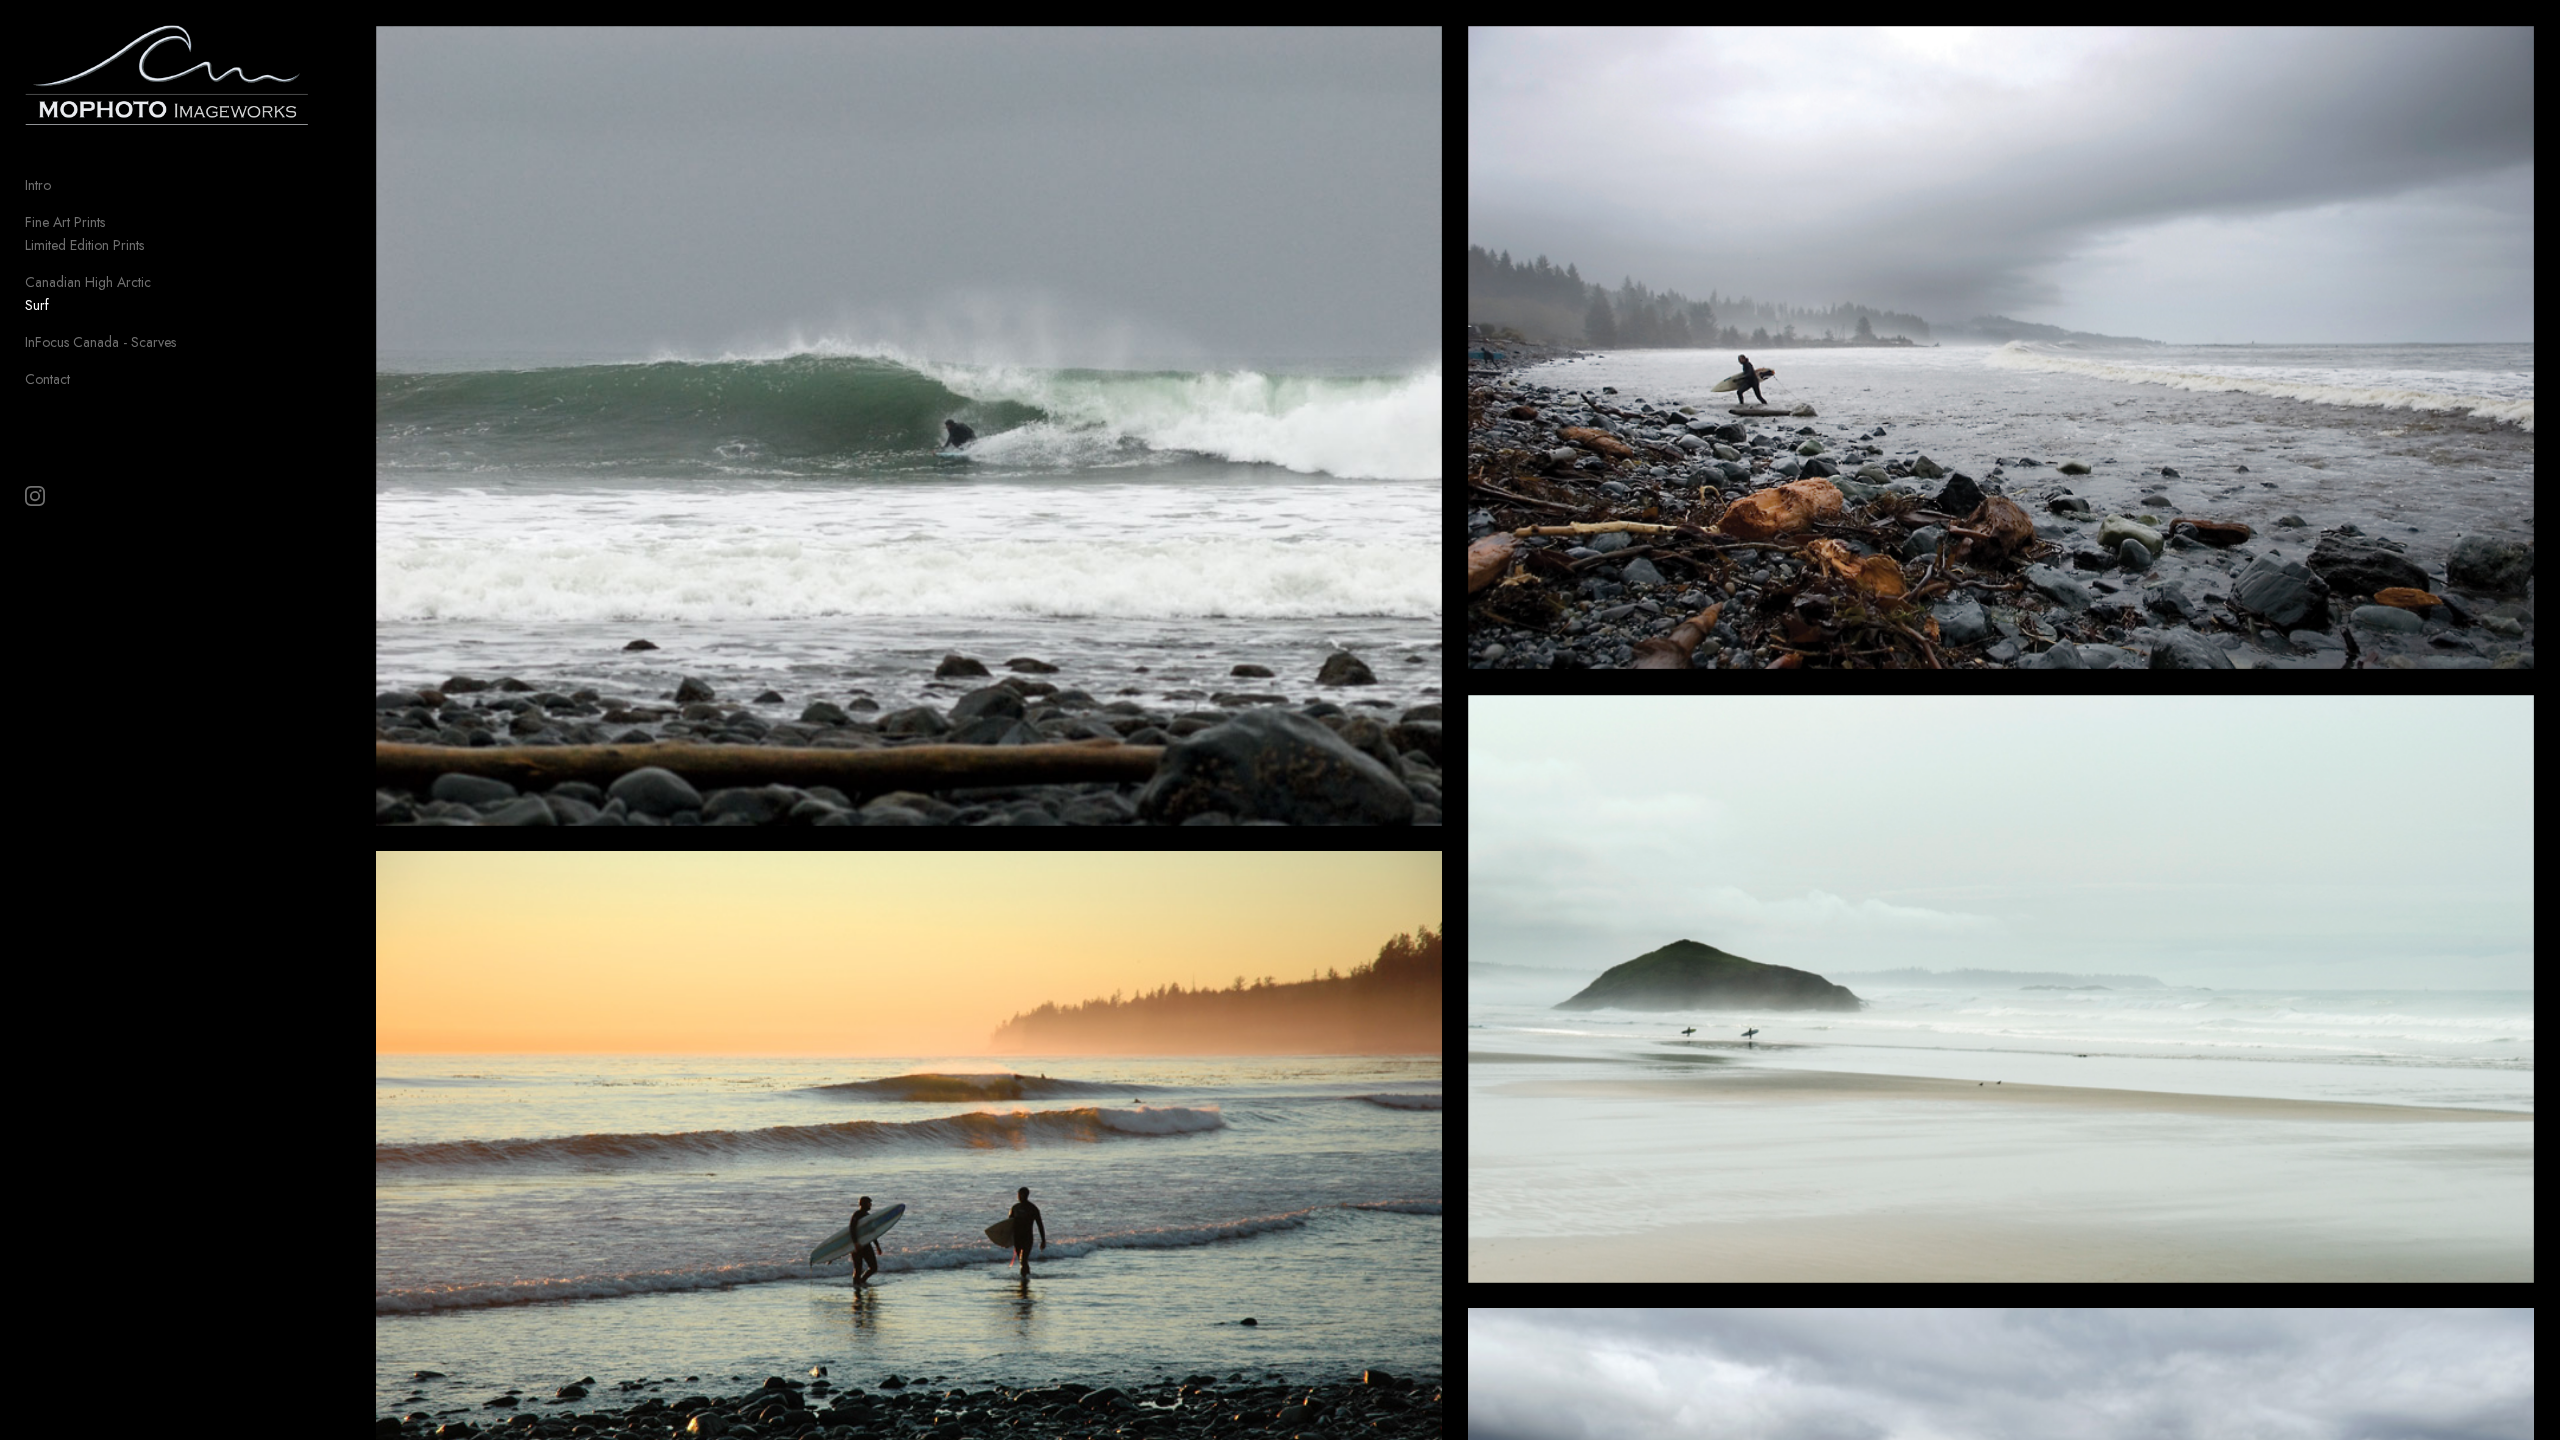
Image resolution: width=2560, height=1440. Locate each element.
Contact (47, 379)
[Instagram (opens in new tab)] (35, 496)
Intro (38, 185)
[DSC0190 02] (909, 426)
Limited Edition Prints (84, 245)
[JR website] (2001, 348)
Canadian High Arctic (88, 282)
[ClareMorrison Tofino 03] (2001, 989)
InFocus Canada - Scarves (100, 342)
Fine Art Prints (65, 222)
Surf (37, 305)
